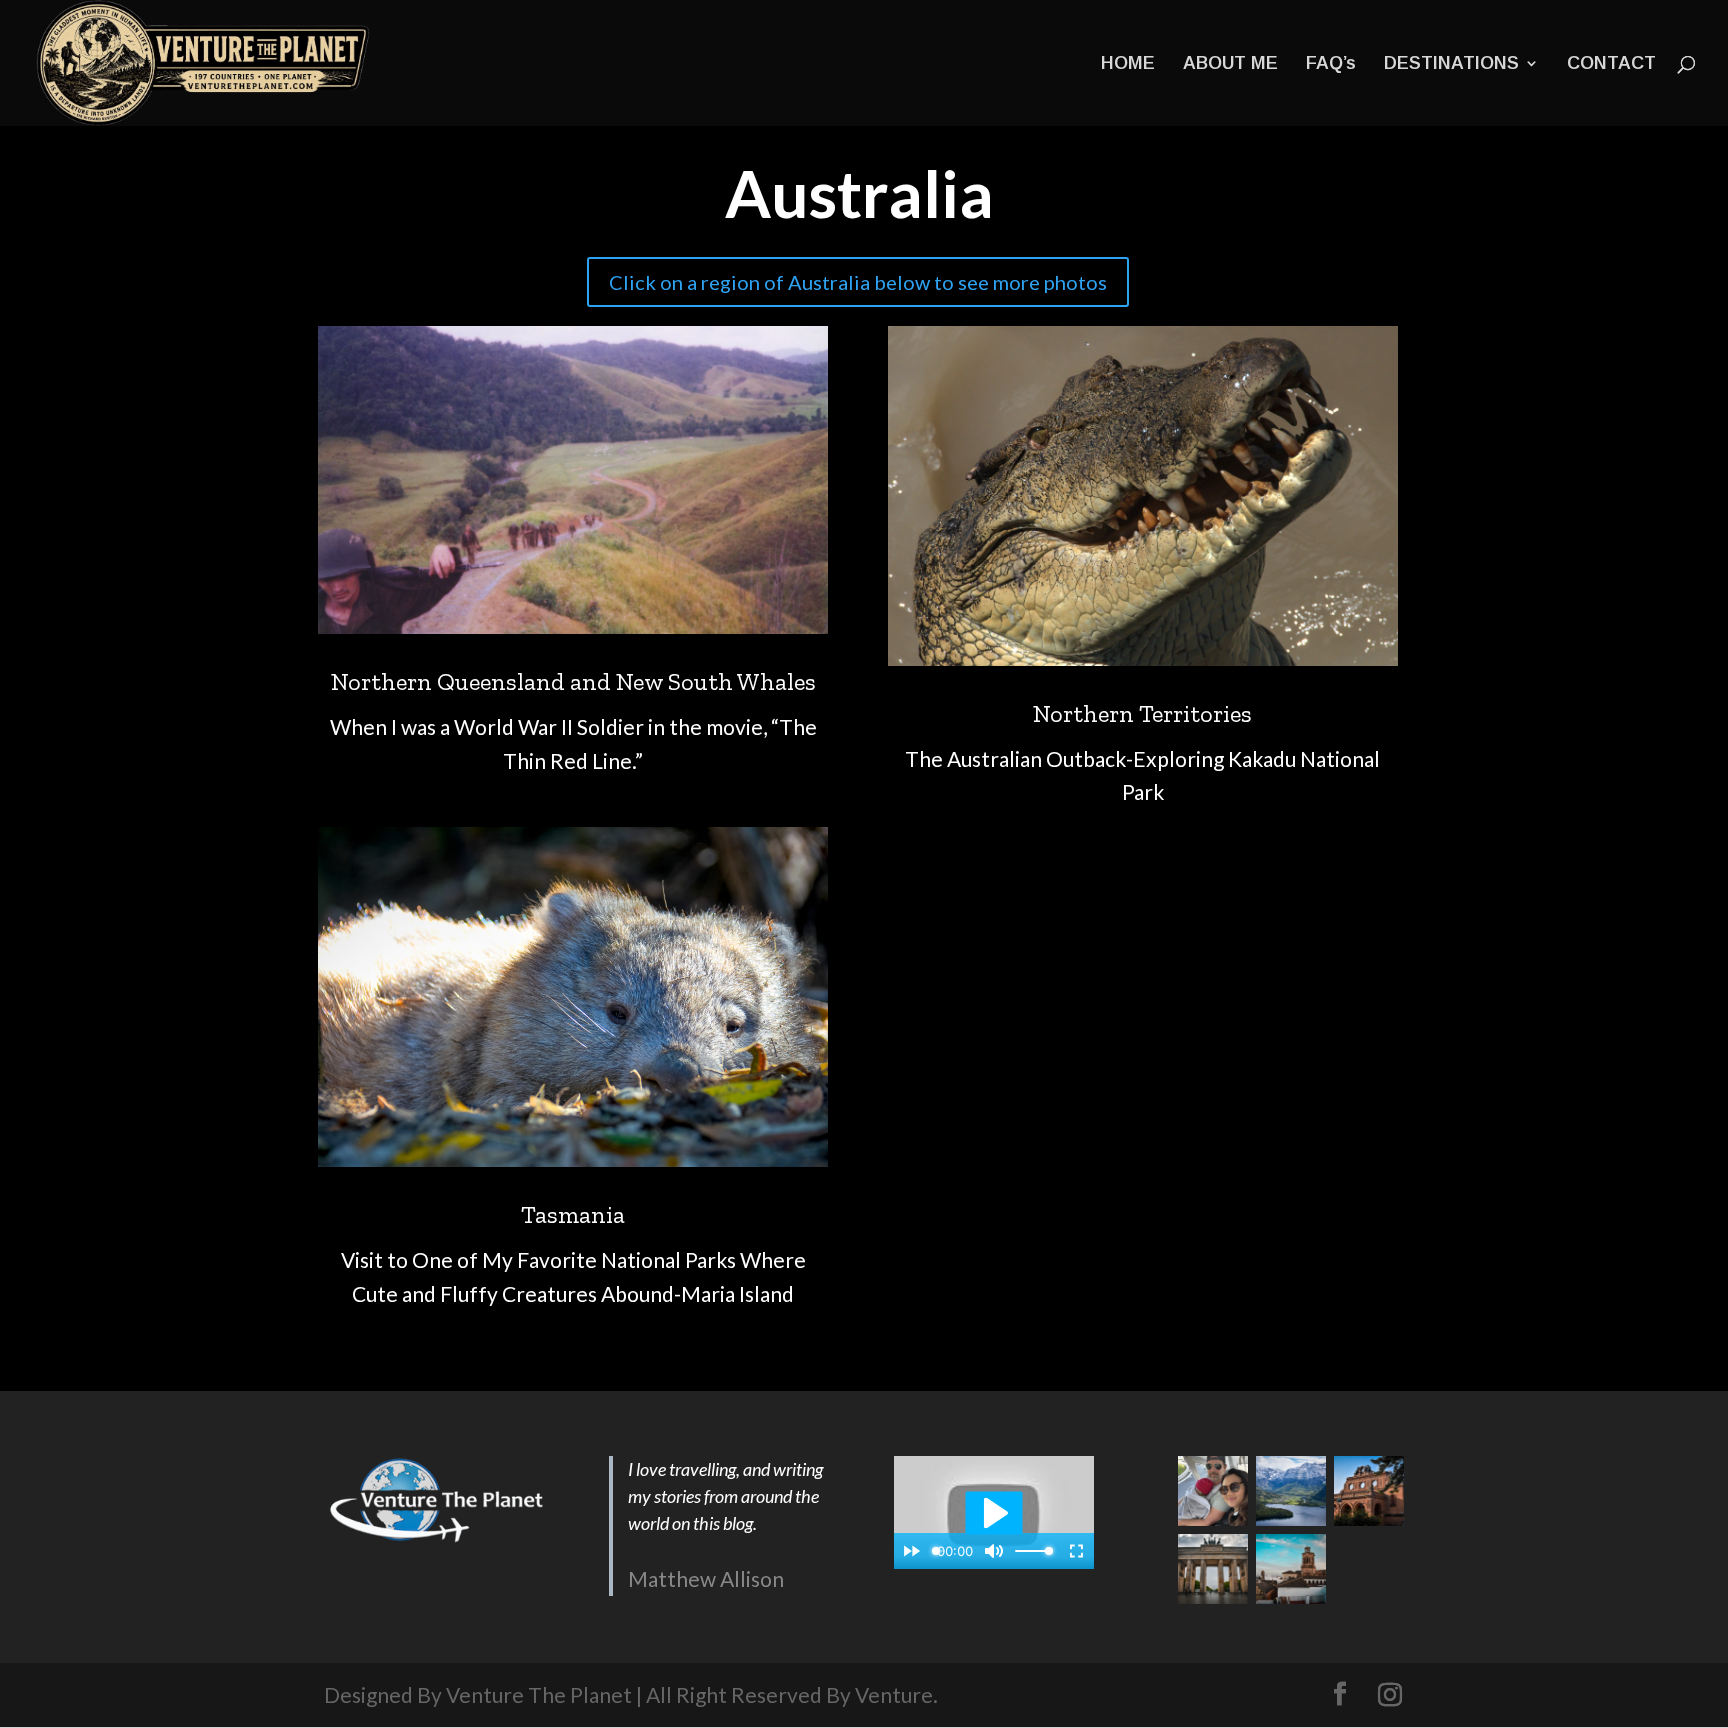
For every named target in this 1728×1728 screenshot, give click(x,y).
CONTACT (1611, 64)
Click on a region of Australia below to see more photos (858, 282)
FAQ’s (1331, 64)
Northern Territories (1142, 713)
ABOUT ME (1230, 64)
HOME (1128, 64)
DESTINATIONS (1451, 64)
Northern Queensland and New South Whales (573, 681)
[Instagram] (1390, 1695)
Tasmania (573, 1214)
